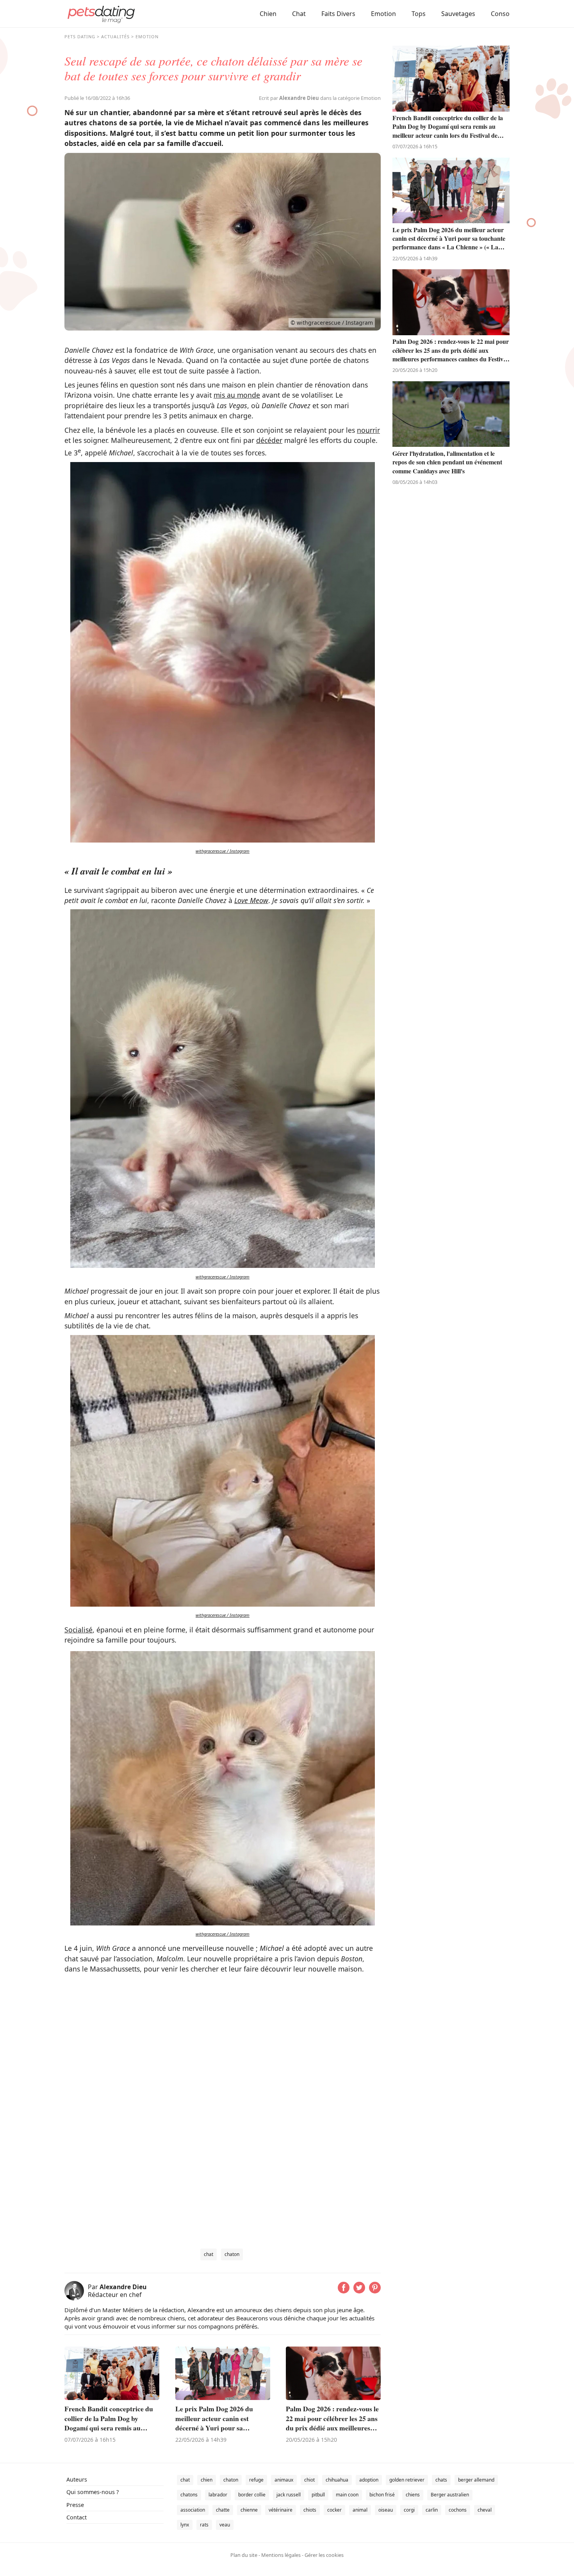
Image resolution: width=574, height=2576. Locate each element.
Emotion (383, 14)
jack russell (289, 2495)
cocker (334, 2510)
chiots (310, 2510)
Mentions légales (281, 2555)
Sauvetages (458, 14)
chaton (232, 2254)
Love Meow (251, 900)
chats (441, 2480)
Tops (419, 14)
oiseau (386, 2510)
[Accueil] (101, 14)
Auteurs (77, 2479)
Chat (299, 14)
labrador (218, 2495)
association (193, 2510)
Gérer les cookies (324, 2555)
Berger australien (450, 2495)
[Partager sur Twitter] (359, 2291)
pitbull (318, 2495)
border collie (252, 2495)
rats (204, 2525)
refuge (256, 2480)
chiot (309, 2480)
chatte (223, 2510)
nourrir (368, 430)
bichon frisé (382, 2495)
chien (207, 2480)
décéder (269, 440)
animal (360, 2510)
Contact (77, 2517)
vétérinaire (281, 2510)
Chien (268, 14)
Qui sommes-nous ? (93, 2492)
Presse (75, 2505)
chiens (413, 2495)
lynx (185, 2525)
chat (209, 2254)
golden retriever (407, 2480)
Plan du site (244, 2555)
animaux (284, 2480)
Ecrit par (289, 98)
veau (225, 2525)
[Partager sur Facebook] (344, 2291)
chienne (249, 2510)
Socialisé (78, 1630)
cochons (458, 2510)
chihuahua (337, 2480)
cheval (485, 2510)
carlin (432, 2510)
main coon (347, 2495)
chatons (189, 2495)
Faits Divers (338, 14)
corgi (409, 2510)
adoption (369, 2480)
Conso (500, 14)
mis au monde (237, 395)
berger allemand (476, 2480)
